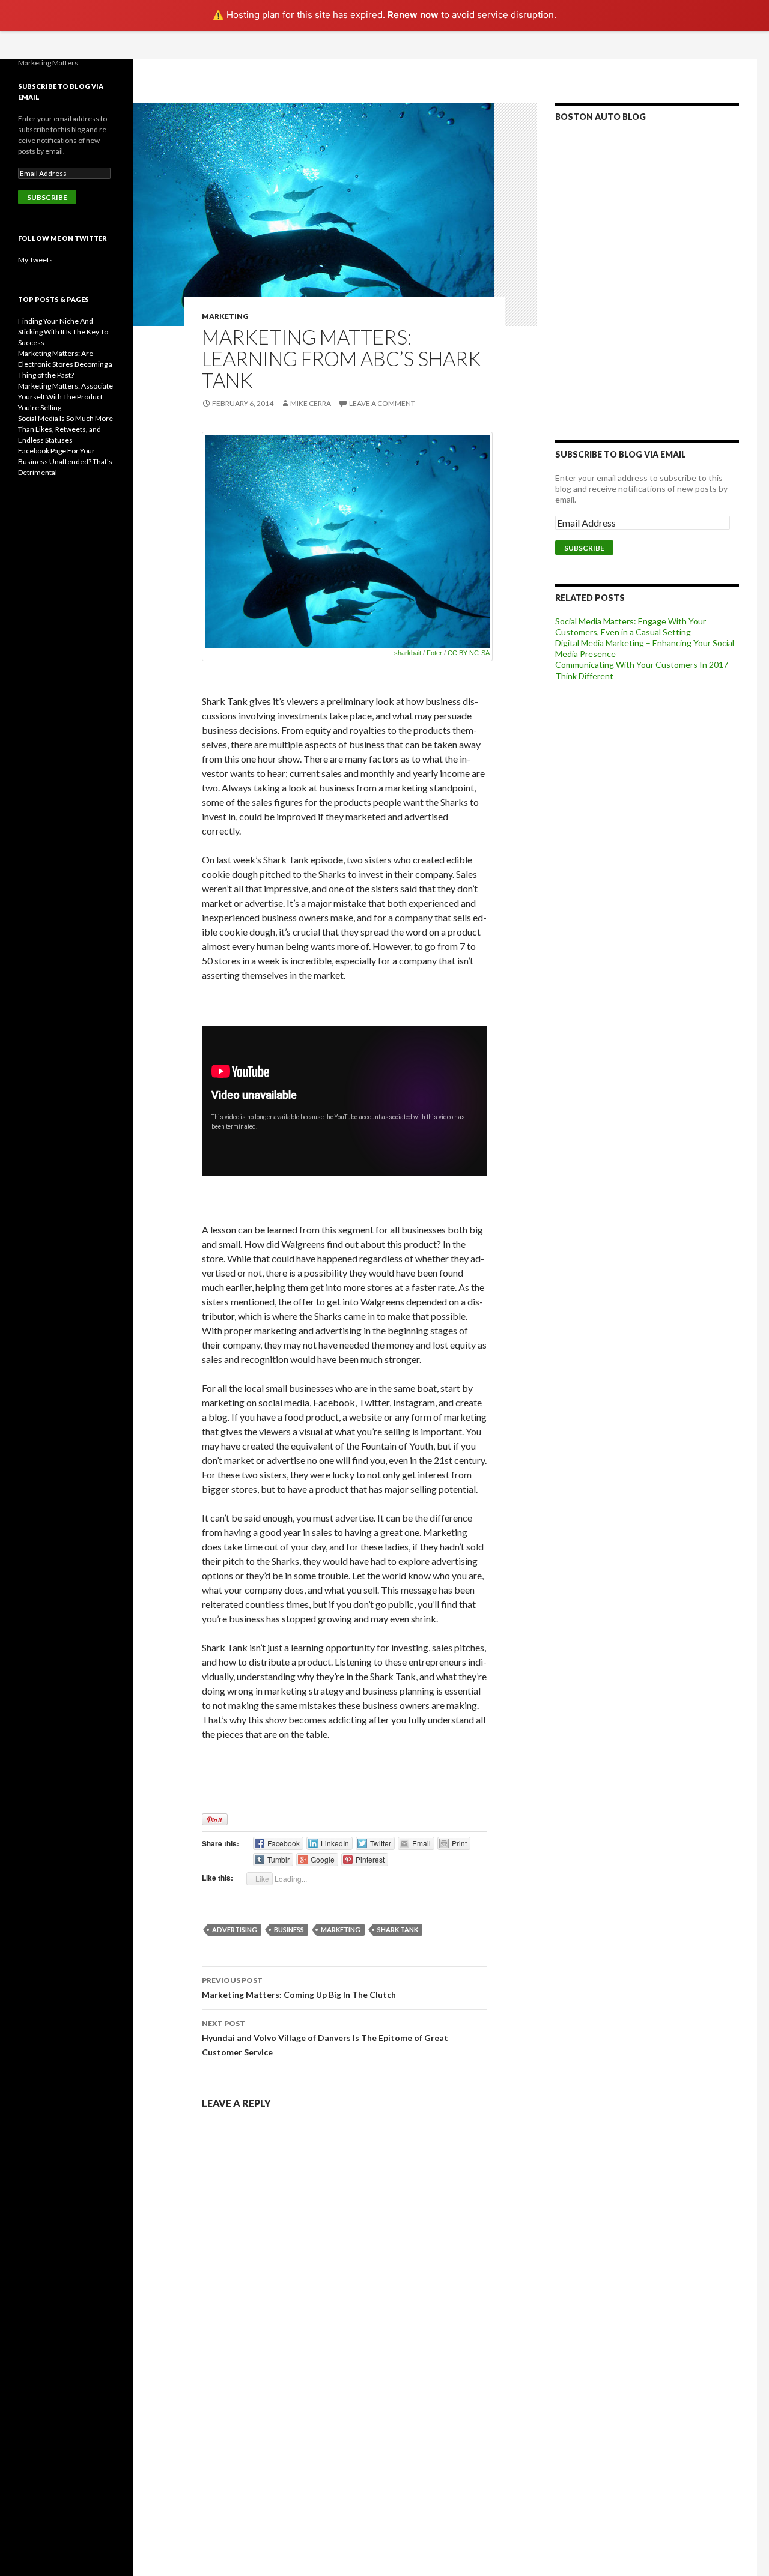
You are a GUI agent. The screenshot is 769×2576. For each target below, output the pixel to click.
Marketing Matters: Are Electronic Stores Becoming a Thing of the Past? (65, 364)
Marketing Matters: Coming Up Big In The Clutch (299, 1988)
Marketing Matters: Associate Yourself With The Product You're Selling (65, 397)
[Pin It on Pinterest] (215, 1819)
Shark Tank (398, 1930)
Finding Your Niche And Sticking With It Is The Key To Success (63, 332)
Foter (434, 653)
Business (289, 1930)
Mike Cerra (311, 403)
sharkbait (408, 653)
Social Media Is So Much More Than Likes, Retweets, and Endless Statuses (65, 429)
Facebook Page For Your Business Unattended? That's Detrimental (65, 461)
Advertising (235, 1930)
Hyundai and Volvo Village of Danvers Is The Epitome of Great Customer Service (325, 2038)
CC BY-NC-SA (469, 653)
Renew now (413, 15)
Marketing (225, 316)
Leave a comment (382, 403)
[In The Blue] (347, 542)
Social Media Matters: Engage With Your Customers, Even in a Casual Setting (631, 627)
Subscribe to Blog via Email (621, 454)
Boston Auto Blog (600, 117)
